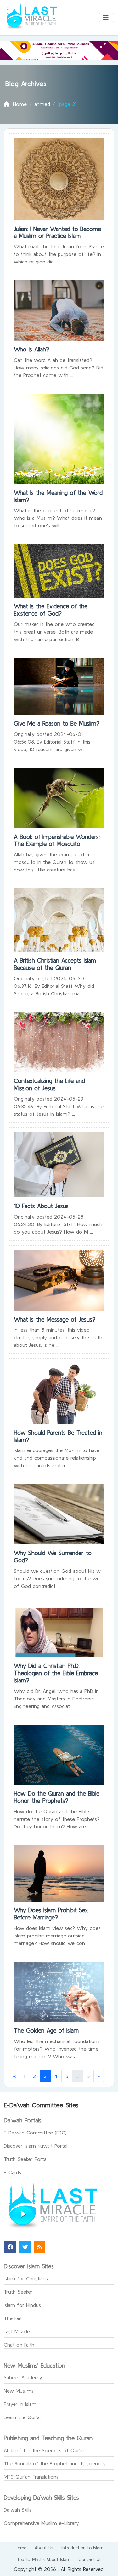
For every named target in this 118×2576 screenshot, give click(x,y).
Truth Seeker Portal (26, 2159)
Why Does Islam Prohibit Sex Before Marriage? (51, 1914)
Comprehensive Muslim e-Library (41, 2523)
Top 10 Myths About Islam (44, 2559)
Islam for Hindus (22, 2305)
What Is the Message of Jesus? (55, 1319)
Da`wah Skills (18, 2510)
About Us (44, 2548)
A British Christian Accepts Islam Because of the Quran (55, 964)
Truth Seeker (18, 2292)
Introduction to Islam (82, 2548)
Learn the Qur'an (23, 2417)
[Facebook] (10, 2247)
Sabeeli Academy (23, 2377)
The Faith (14, 2318)
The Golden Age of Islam (46, 2030)
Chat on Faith (19, 2345)
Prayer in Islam (20, 2404)
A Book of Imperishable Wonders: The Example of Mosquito (57, 840)
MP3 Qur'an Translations (31, 2477)
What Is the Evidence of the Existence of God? (51, 610)
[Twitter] (25, 2247)
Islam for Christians (26, 2278)
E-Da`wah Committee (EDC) (35, 2133)
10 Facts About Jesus (41, 1206)
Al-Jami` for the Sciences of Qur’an (45, 2450)
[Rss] (39, 2247)
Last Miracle (17, 2331)
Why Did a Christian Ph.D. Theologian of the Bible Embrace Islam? (56, 1673)
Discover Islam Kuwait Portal (36, 2146)
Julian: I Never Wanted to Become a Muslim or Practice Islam (57, 232)
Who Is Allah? (31, 349)
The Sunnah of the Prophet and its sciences (55, 2463)
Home (21, 2548)
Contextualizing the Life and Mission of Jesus (49, 1084)
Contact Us (90, 2559)
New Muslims (19, 2391)
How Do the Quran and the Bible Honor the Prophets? (57, 1797)
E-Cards (12, 2172)
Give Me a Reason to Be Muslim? (57, 723)
